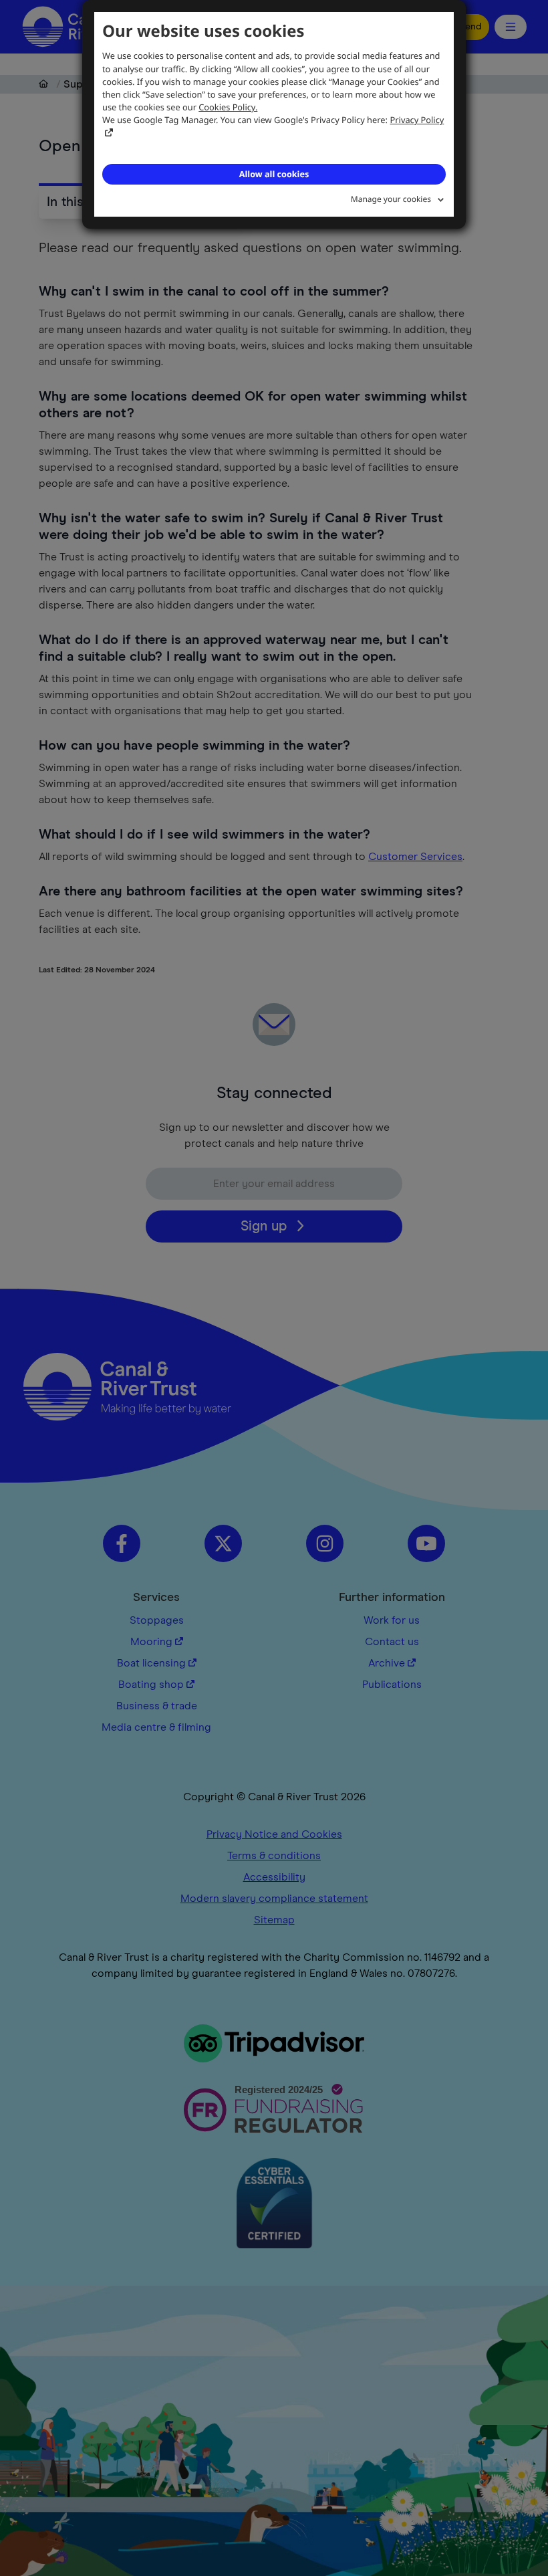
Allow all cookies (274, 174)
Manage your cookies (391, 199)
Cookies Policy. (228, 107)
